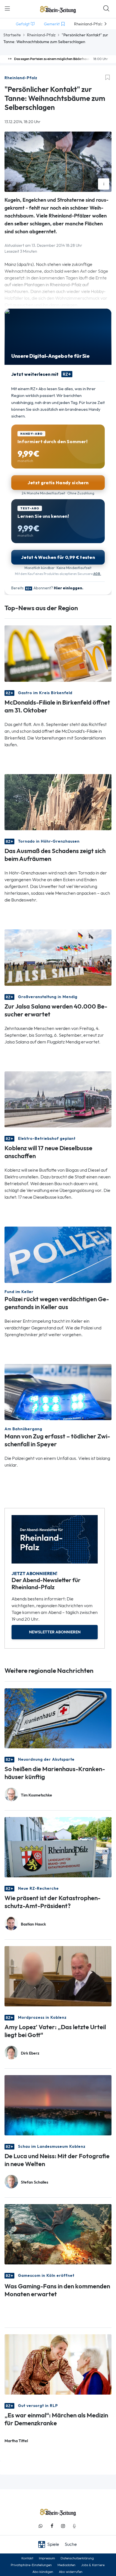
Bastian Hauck (33, 1924)
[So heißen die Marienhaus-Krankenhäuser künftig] (58, 1718)
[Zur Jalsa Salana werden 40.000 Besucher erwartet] (58, 957)
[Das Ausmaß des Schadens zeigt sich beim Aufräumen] (58, 802)
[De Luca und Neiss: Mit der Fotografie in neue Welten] (58, 2105)
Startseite (12, 35)
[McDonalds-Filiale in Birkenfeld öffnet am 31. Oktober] (58, 653)
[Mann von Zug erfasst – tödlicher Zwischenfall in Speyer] (58, 1392)
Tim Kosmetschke (36, 1795)
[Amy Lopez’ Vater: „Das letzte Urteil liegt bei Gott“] (58, 1976)
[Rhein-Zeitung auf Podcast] (74, 2526)
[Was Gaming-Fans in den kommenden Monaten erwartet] (58, 2234)
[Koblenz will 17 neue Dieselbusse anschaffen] (58, 1099)
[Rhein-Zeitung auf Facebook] (52, 2526)
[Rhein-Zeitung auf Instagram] (63, 2526)
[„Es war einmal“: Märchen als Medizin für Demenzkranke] (58, 2364)
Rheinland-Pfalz (41, 35)
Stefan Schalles (34, 2182)
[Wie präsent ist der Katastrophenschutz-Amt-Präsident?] (58, 1847)
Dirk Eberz (30, 2053)
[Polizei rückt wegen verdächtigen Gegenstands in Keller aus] (58, 1254)
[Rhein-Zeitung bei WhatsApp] (41, 2526)
